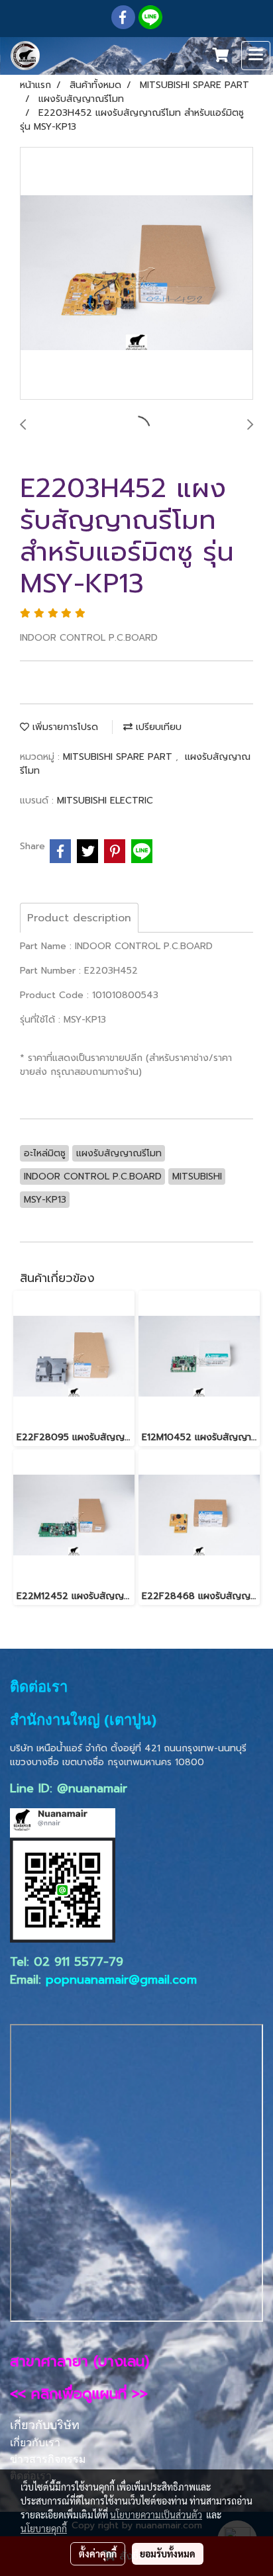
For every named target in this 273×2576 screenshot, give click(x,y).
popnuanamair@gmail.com (121, 1980)
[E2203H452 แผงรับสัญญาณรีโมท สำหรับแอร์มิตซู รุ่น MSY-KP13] (136, 274)
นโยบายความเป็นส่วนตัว (156, 2514)
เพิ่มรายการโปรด (64, 727)
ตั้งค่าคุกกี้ (98, 2553)
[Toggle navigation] (256, 56)
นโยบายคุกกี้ (44, 2528)
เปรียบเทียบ (157, 727)
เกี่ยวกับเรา (35, 2443)
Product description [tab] (79, 918)
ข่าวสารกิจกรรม (48, 2459)
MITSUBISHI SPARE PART (119, 757)
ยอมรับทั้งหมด (168, 2553)
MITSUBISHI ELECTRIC (105, 801)
